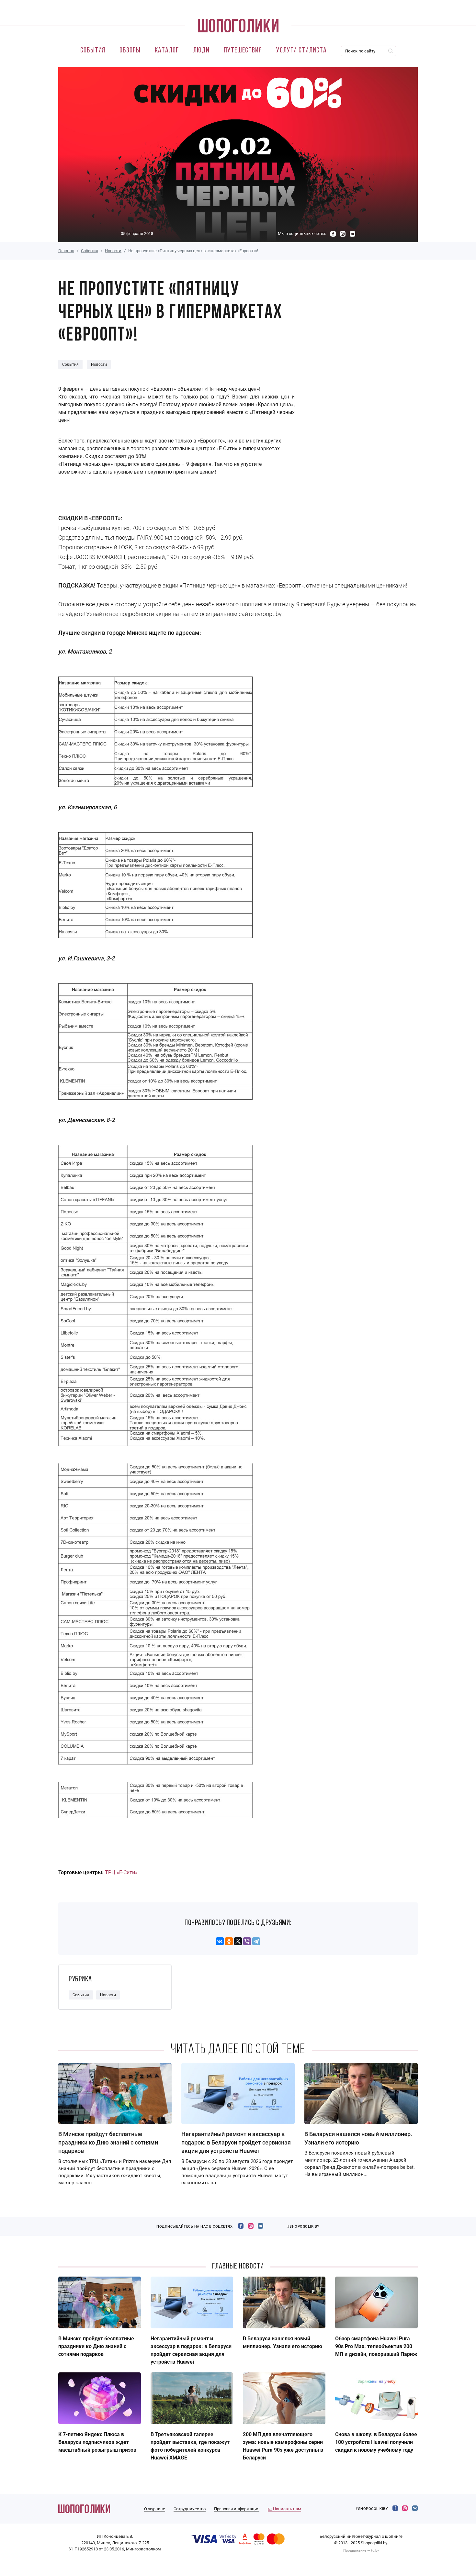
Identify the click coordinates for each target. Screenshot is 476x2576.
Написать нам (287, 2509)
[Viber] (247, 1941)
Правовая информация (237, 2509)
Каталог (167, 51)
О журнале (155, 2509)
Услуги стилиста (301, 51)
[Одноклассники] (229, 1941)
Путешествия (243, 51)
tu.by (375, 2551)
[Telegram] (256, 1941)
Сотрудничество (190, 2509)
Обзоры (130, 51)
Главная (66, 251)
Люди (201, 51)
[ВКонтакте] (220, 1941)
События (93, 51)
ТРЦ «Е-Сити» (121, 1872)
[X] (238, 1941)
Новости (113, 251)
